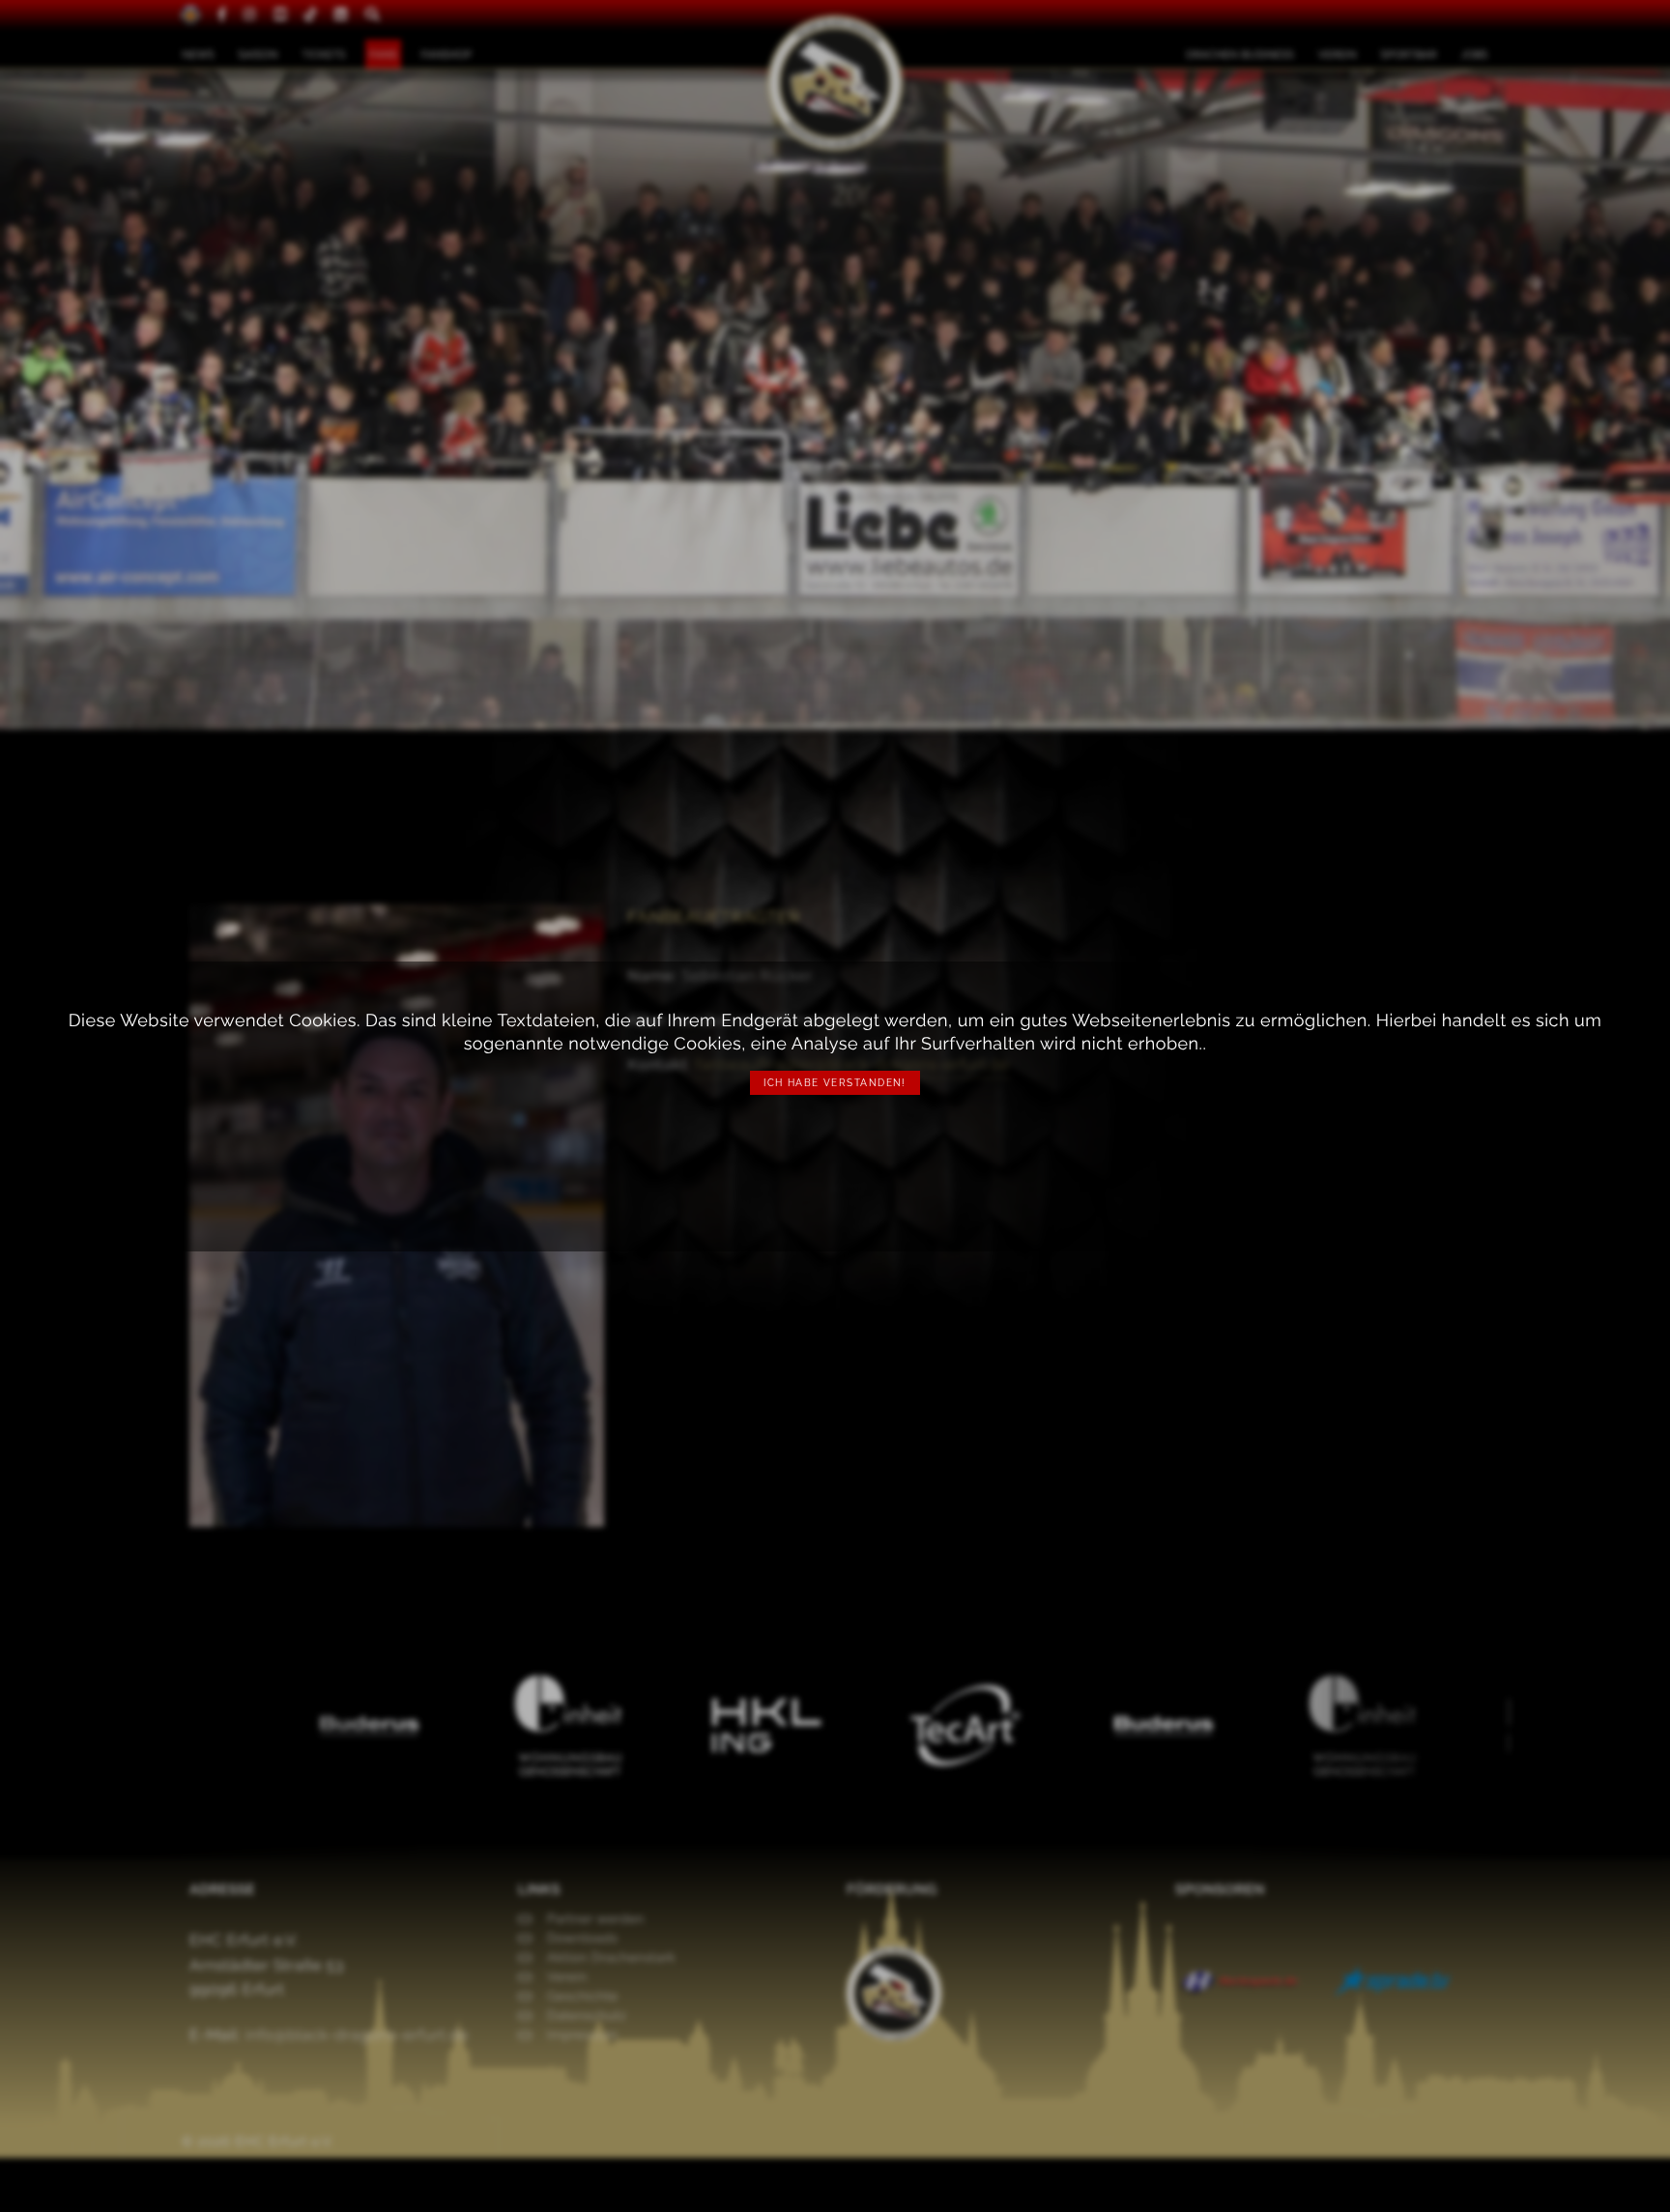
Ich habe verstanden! (835, 1083)
